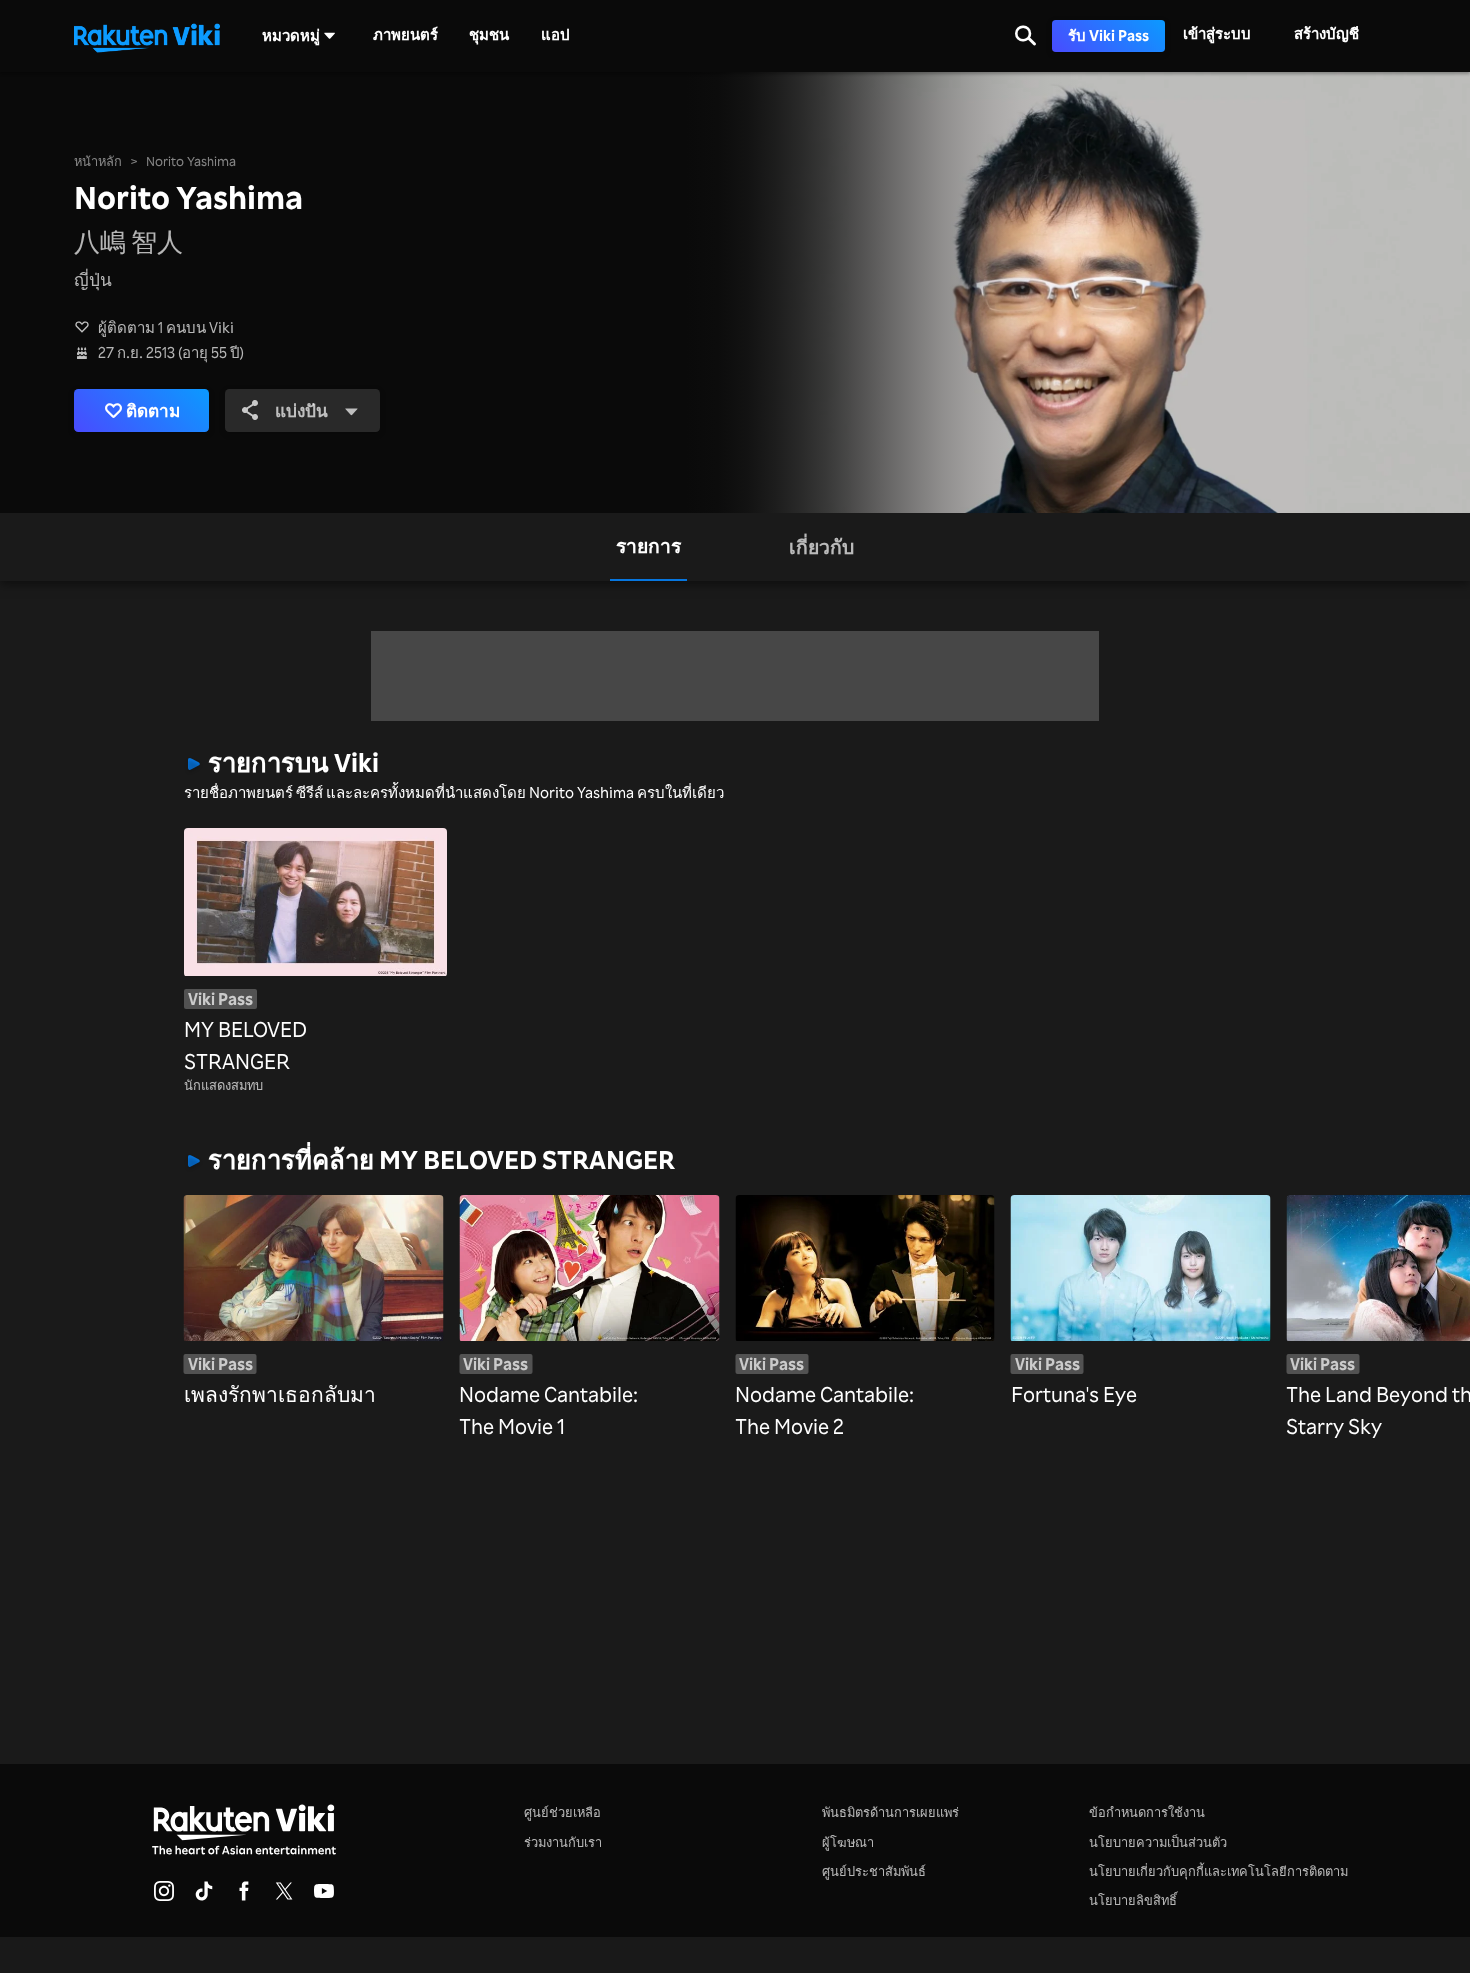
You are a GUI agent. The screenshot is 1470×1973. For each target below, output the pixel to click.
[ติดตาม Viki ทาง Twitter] (284, 1897)
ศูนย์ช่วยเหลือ (562, 1812)
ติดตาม (153, 410)
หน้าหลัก (98, 161)
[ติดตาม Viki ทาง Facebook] (244, 1897)
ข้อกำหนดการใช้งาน (1147, 1812)
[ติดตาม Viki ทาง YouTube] (324, 1897)
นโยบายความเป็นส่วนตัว (1158, 1842)
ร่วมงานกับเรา (563, 1842)
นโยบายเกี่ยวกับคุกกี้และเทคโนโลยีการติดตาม (1218, 1871)
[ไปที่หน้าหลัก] (147, 36)
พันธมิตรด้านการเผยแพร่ (890, 1812)
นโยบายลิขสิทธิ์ (1133, 1900)
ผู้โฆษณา (848, 1842)
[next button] (1258, 1286)
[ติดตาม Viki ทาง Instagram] (164, 1897)
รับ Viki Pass (1108, 35)
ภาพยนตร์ (405, 35)
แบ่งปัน (301, 410)
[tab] (648, 547)
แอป (555, 35)
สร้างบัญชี (1326, 33)
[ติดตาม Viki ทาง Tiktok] (204, 1897)
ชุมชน (489, 35)
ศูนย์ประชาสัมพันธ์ (874, 1871)
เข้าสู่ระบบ (1217, 33)
